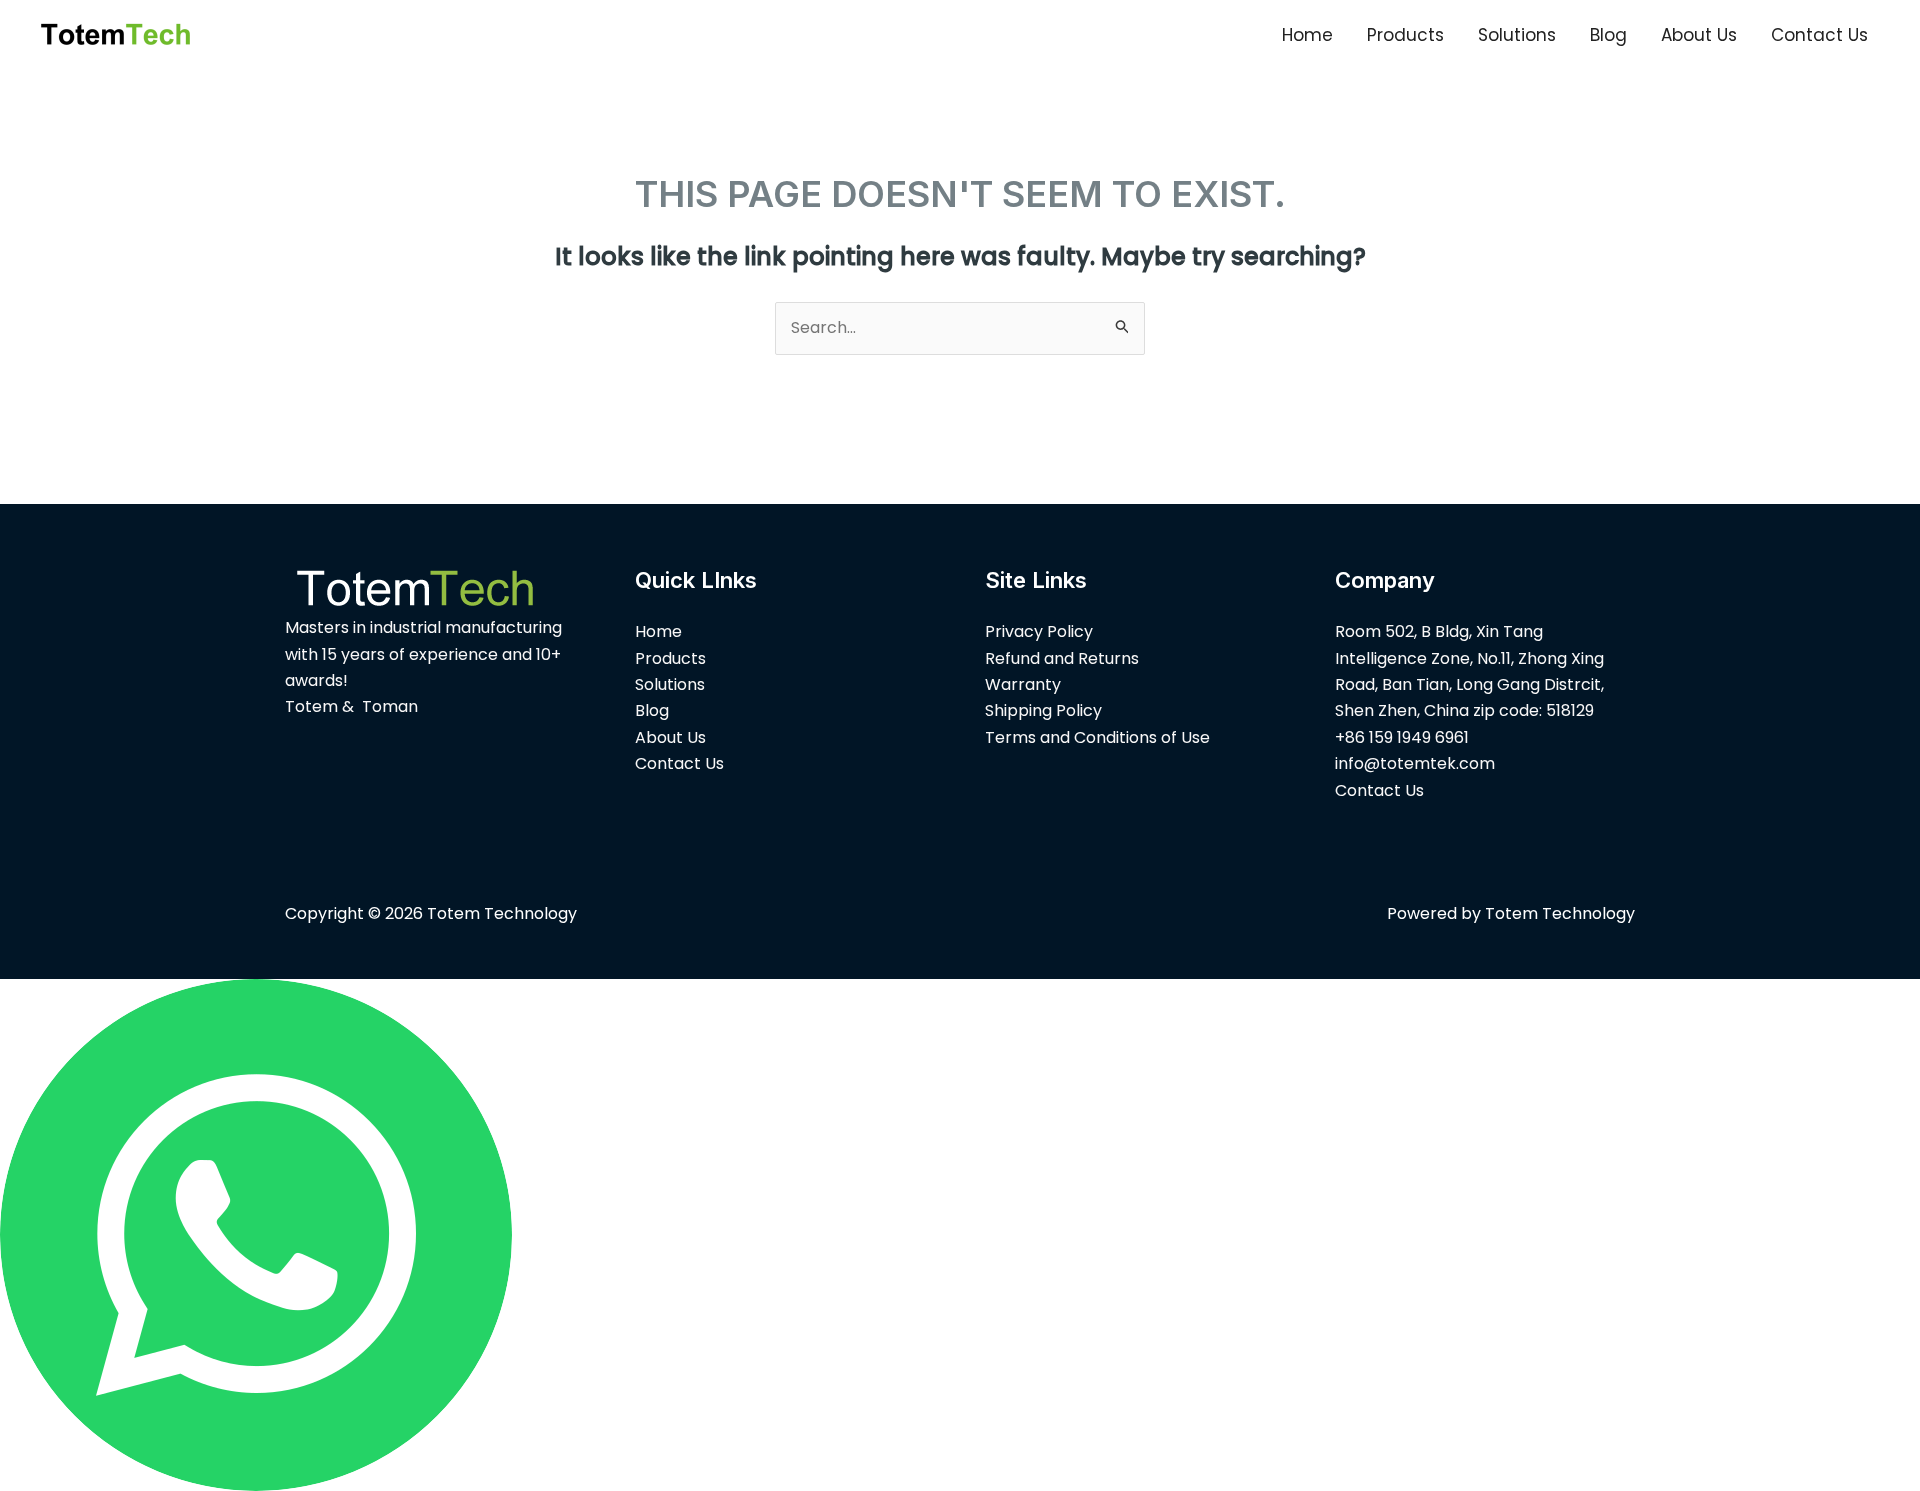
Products (1405, 35)
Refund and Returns (1062, 658)
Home (1307, 35)
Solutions (1517, 35)
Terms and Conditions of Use (1097, 737)
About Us (1699, 35)
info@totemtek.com (1415, 763)
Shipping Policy (1043, 710)
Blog (1608, 35)
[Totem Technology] (115, 33)
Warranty (1023, 684)
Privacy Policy (1039, 631)
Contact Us (1819, 35)
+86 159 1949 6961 (1402, 737)
